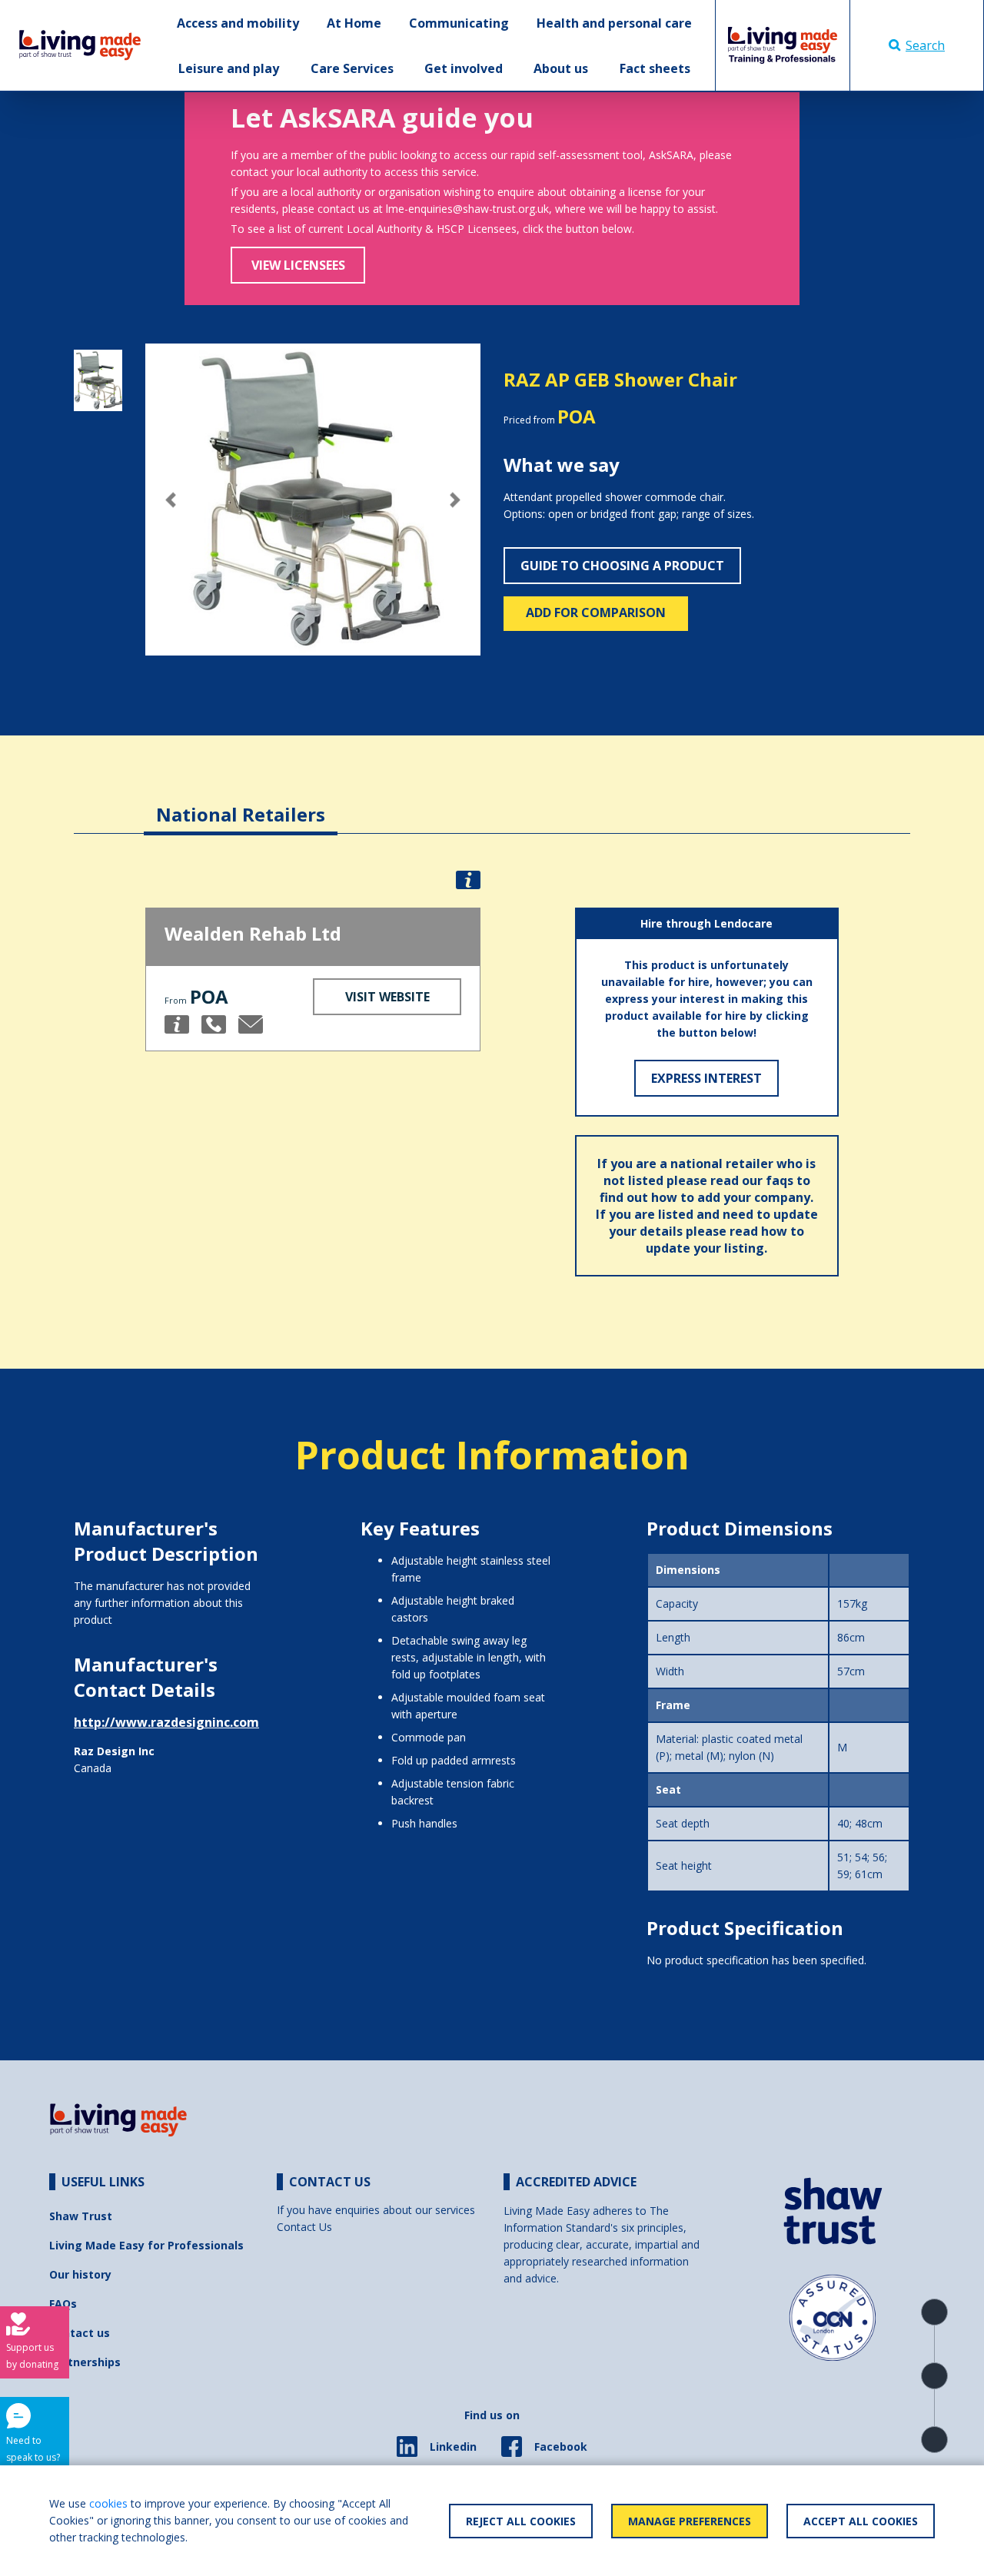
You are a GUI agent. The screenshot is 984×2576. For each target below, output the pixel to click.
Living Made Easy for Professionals (146, 2245)
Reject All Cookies (521, 2521)
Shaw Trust (81, 2216)
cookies (108, 2503)
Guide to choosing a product (622, 566)
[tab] (241, 803)
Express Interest (706, 1078)
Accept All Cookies (861, 2521)
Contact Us (304, 2227)
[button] (170, 500)
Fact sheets (655, 68)
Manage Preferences (690, 2521)
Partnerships (85, 2362)
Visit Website (387, 997)
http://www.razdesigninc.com (166, 1722)
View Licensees (298, 265)
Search (925, 45)
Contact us (80, 2333)
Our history (80, 2274)
